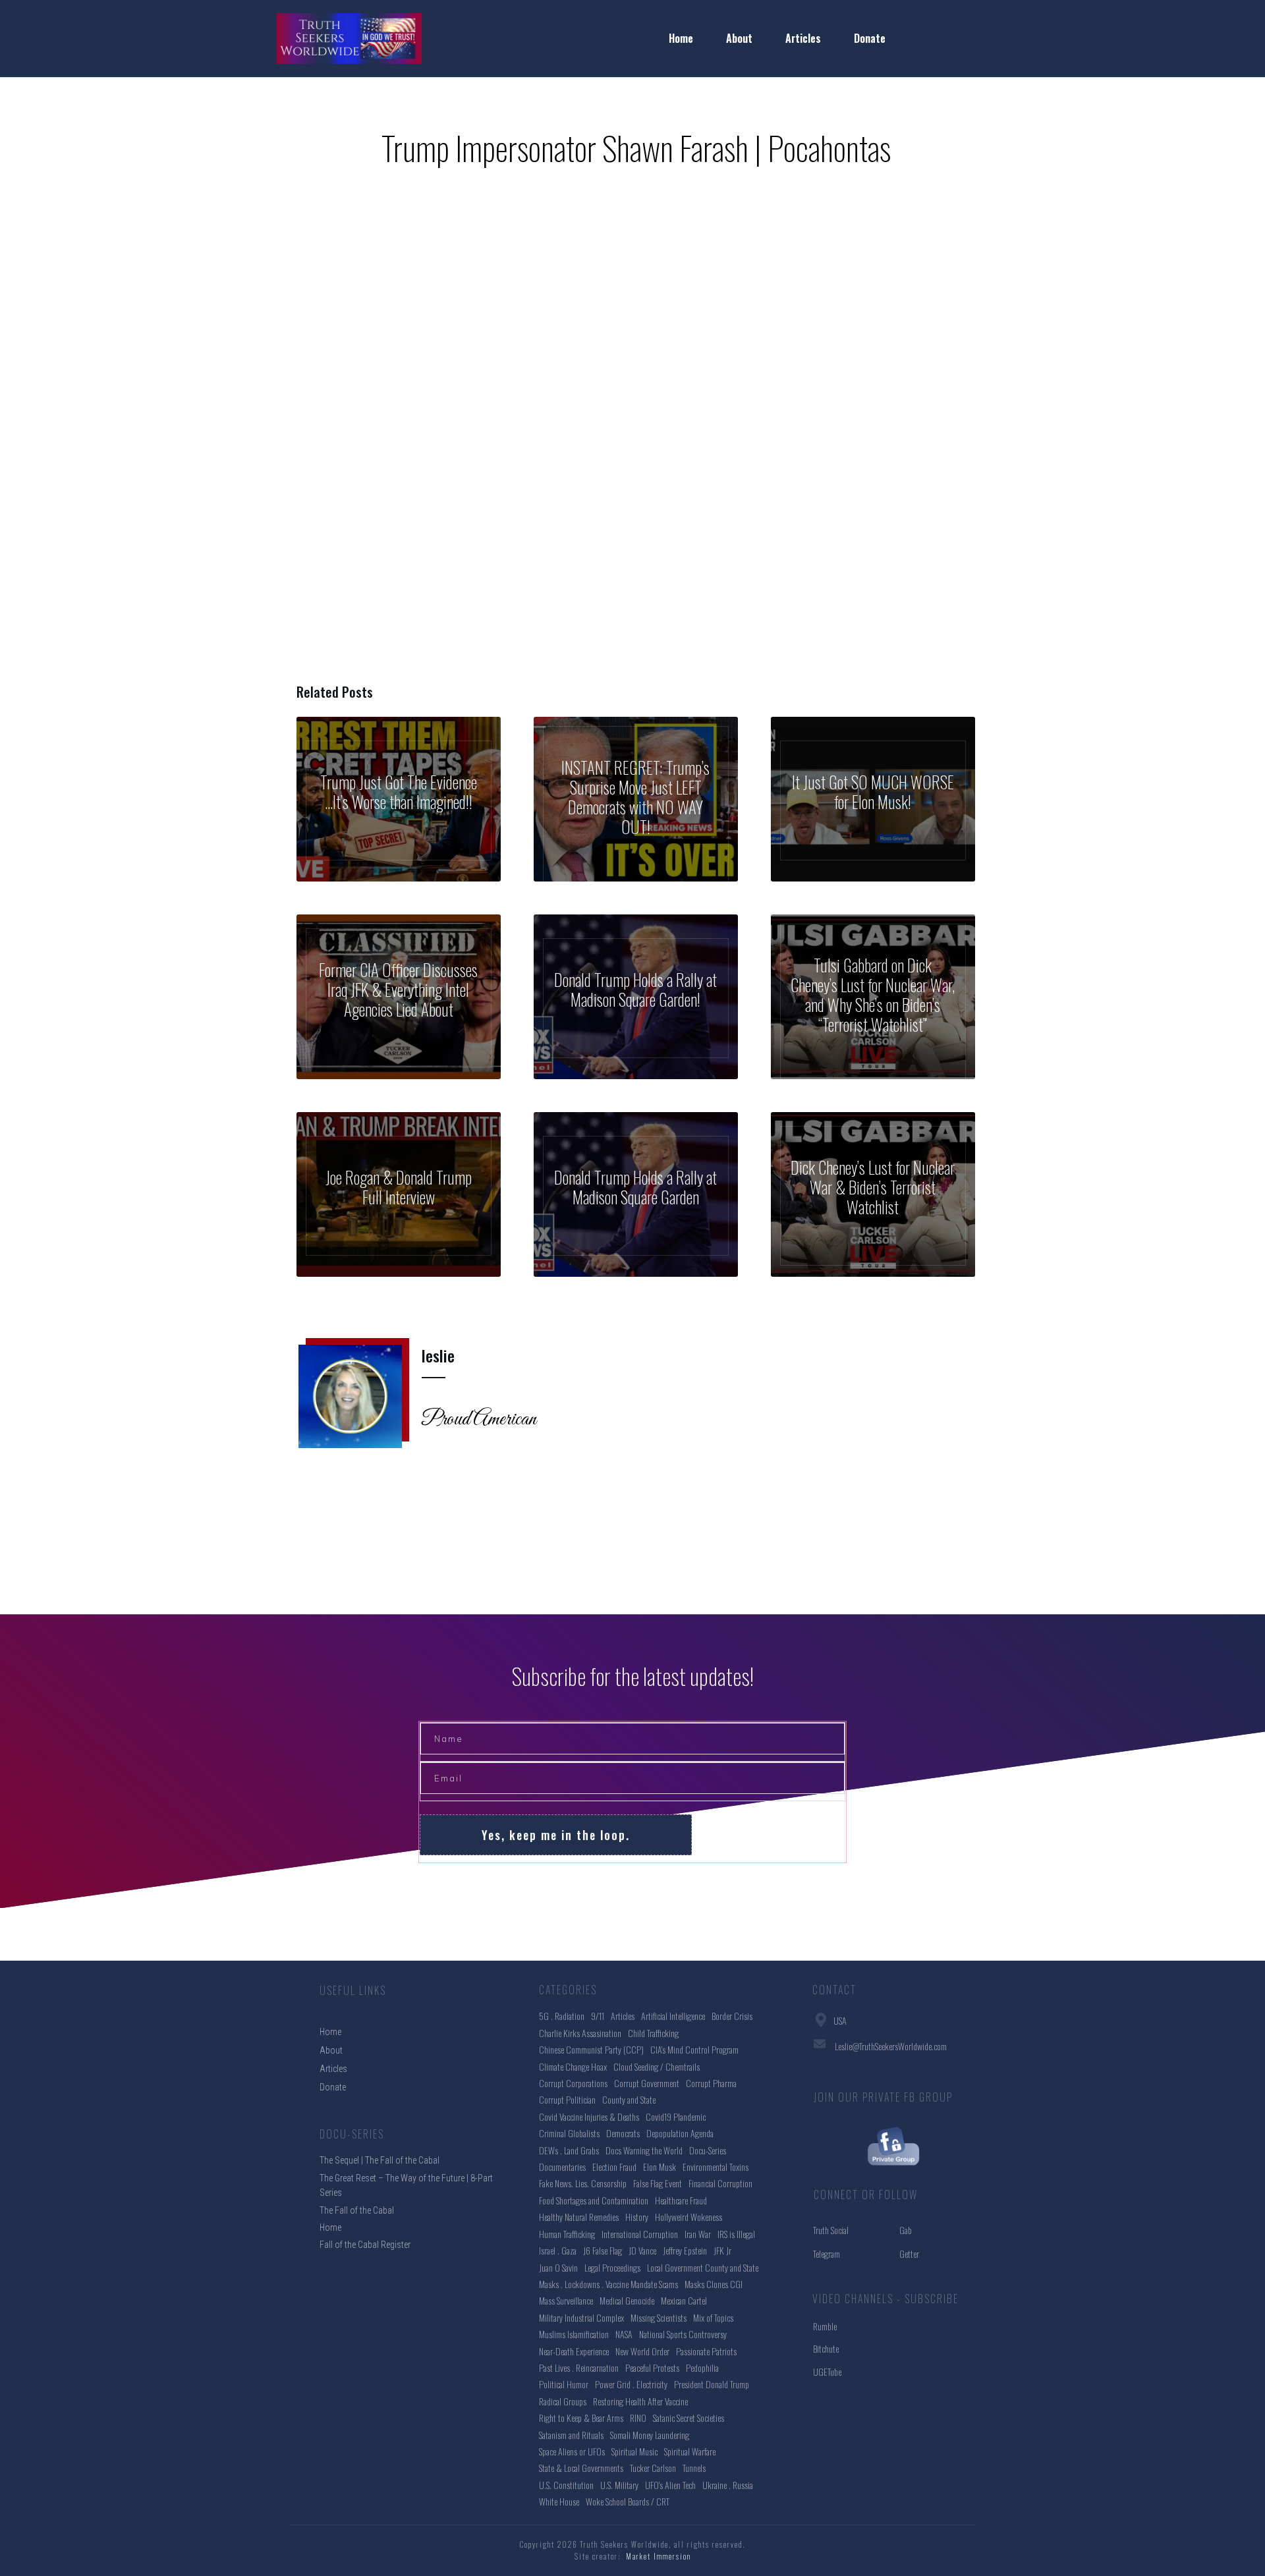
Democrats (623, 2133)
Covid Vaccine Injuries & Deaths (589, 2116)
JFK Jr (722, 2250)
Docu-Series (708, 2150)
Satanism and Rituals (571, 2435)
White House (559, 2501)
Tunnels (694, 2468)
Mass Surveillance (566, 2300)
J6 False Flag (603, 2250)
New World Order (642, 2351)
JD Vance (642, 2250)
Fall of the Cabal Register (365, 2245)
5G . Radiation (562, 2016)
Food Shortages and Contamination (594, 2200)
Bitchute (826, 2348)
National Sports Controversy (683, 2334)
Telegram (827, 2254)
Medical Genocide (627, 2300)
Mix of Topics (713, 2317)
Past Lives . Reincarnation (579, 2367)
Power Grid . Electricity (631, 2384)
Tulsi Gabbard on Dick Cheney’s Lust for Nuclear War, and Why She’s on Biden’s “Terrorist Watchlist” (873, 997)
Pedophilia (702, 2367)
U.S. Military (619, 2485)
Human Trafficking (567, 2234)
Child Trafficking (653, 2033)
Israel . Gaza (558, 2250)
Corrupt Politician (567, 2099)
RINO (638, 2418)
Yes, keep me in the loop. (556, 1835)
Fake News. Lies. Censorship (583, 2183)
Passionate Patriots (706, 2351)
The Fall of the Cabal (357, 2210)
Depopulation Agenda (680, 2133)
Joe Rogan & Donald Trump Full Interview (399, 1194)
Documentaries (562, 2167)
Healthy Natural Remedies (579, 2217)
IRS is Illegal (736, 2234)
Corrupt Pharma (711, 2083)
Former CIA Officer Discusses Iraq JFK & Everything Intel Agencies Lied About (399, 997)
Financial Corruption (720, 2183)
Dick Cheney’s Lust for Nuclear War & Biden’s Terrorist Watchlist (873, 1194)
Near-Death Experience (574, 2351)
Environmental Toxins (716, 2167)
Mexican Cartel (684, 2300)
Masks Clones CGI (714, 2284)
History (637, 2217)
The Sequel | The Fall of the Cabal (379, 2160)
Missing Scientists (659, 2317)
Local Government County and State (703, 2267)
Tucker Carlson (653, 2468)
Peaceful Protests (652, 2367)
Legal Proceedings (612, 2267)
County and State (629, 2099)
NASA (624, 2334)
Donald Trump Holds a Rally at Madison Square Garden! (636, 997)
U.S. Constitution (566, 2485)
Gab (906, 2230)
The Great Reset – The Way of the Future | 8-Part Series (406, 2185)
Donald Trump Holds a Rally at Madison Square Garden (636, 1194)
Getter (909, 2254)
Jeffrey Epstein (685, 2250)
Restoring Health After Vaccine (640, 2401)
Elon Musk (660, 2167)
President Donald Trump (712, 2384)
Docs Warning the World (644, 2150)
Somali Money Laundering (650, 2435)
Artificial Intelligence (673, 2016)
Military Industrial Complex (581, 2317)
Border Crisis (732, 2016)
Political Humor (564, 2384)
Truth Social (831, 2230)
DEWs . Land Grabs (569, 2150)
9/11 (598, 2016)
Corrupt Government (647, 2083)
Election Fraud (614, 2167)
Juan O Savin (558, 2267)
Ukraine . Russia (728, 2485)
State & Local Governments (581, 2468)
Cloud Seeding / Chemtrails (657, 2066)
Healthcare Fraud (681, 2200)
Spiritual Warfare (690, 2451)
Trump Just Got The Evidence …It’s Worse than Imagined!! (399, 799)
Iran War (698, 2234)
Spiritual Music (634, 2451)
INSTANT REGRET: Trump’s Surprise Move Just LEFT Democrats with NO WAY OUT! (636, 799)
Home (330, 2227)
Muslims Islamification (574, 2334)
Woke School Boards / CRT (628, 2501)
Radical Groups (563, 2401)
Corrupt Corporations (573, 2083)
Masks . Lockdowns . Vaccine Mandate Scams (608, 2284)
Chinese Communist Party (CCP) (591, 2049)
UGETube (827, 2371)
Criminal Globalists (569, 2133)
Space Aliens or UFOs (572, 2451)
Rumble (825, 2326)
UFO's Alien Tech (670, 2485)
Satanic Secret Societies (689, 2418)
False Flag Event (658, 2183)
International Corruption (640, 2234)
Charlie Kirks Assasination (580, 2033)
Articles (623, 2016)
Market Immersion (659, 2556)
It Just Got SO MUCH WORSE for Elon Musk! (873, 799)
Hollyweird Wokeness (689, 2217)
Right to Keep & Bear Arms (581, 2418)
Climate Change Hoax (573, 2066)
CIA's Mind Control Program (694, 2049)
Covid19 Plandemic (676, 2116)
